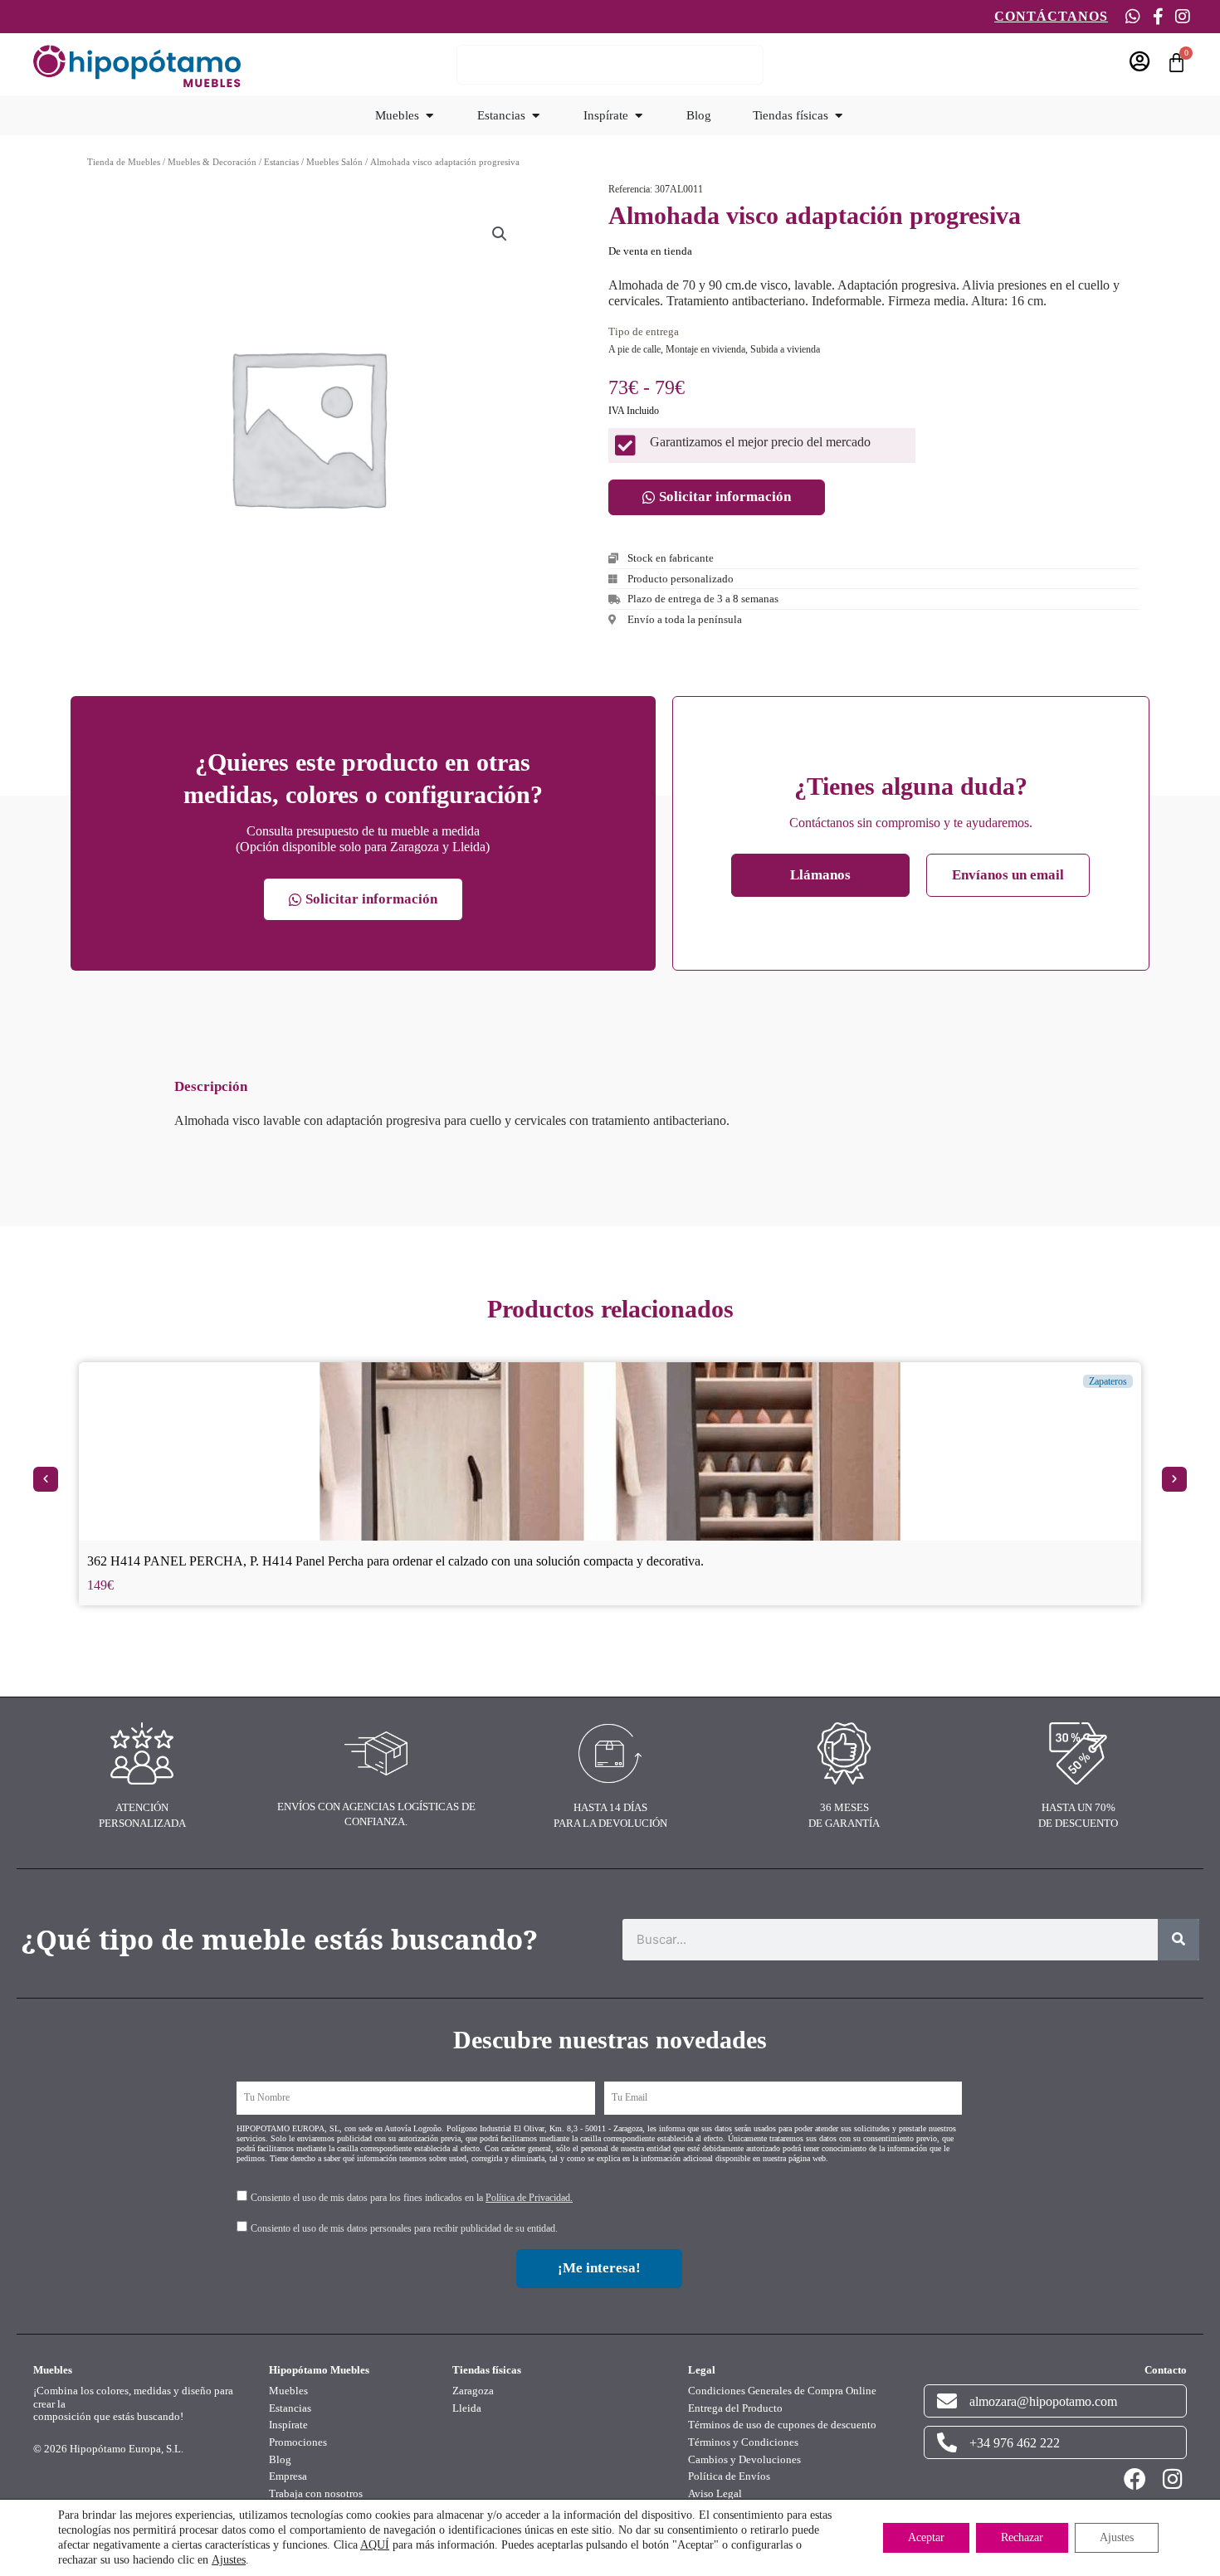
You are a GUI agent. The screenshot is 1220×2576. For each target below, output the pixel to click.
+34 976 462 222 (1015, 2443)
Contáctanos (1051, 16)
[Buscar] (1179, 1940)
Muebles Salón (334, 162)
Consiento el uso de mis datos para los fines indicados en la (412, 2198)
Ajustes (229, 2560)
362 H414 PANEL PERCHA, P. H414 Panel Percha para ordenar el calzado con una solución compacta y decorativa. (395, 1561)
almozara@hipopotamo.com (1043, 2401)
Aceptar (926, 2537)
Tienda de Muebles (124, 162)
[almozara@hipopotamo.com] (947, 2401)
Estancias (281, 162)
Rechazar (1022, 2537)
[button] (500, 234)
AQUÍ (375, 2545)
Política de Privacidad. (529, 2198)
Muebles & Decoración (212, 162)
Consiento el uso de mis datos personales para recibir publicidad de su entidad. (404, 2228)
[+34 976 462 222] (947, 2442)
